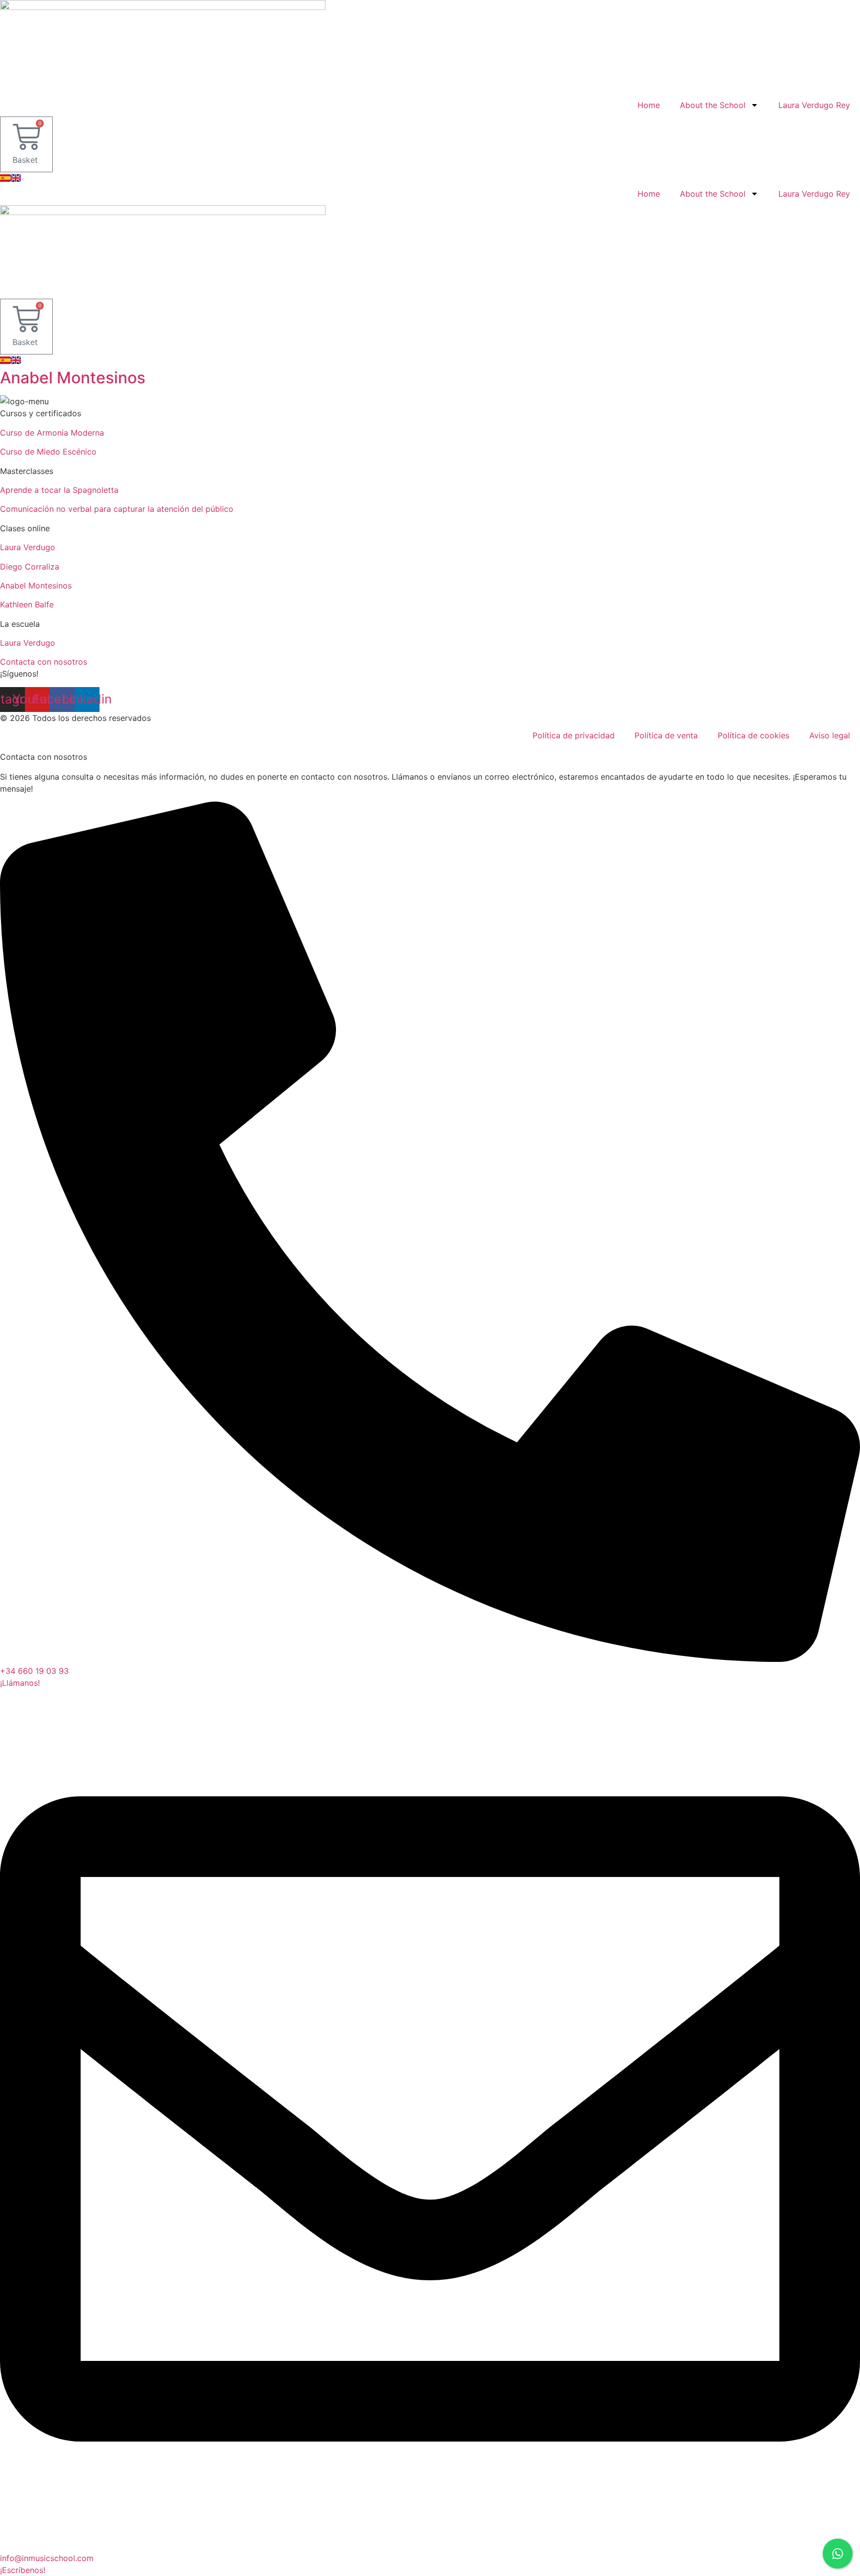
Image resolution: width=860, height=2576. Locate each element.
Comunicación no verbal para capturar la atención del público (117, 509)
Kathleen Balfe (27, 604)
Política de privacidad (574, 735)
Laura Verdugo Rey (814, 105)
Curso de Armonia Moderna (52, 433)
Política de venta (666, 735)
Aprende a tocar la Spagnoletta (59, 490)
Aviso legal (830, 735)
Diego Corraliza (30, 567)
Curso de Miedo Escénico (48, 452)
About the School (713, 105)
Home (649, 105)
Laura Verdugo (28, 547)
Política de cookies (753, 735)
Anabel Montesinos (73, 378)
